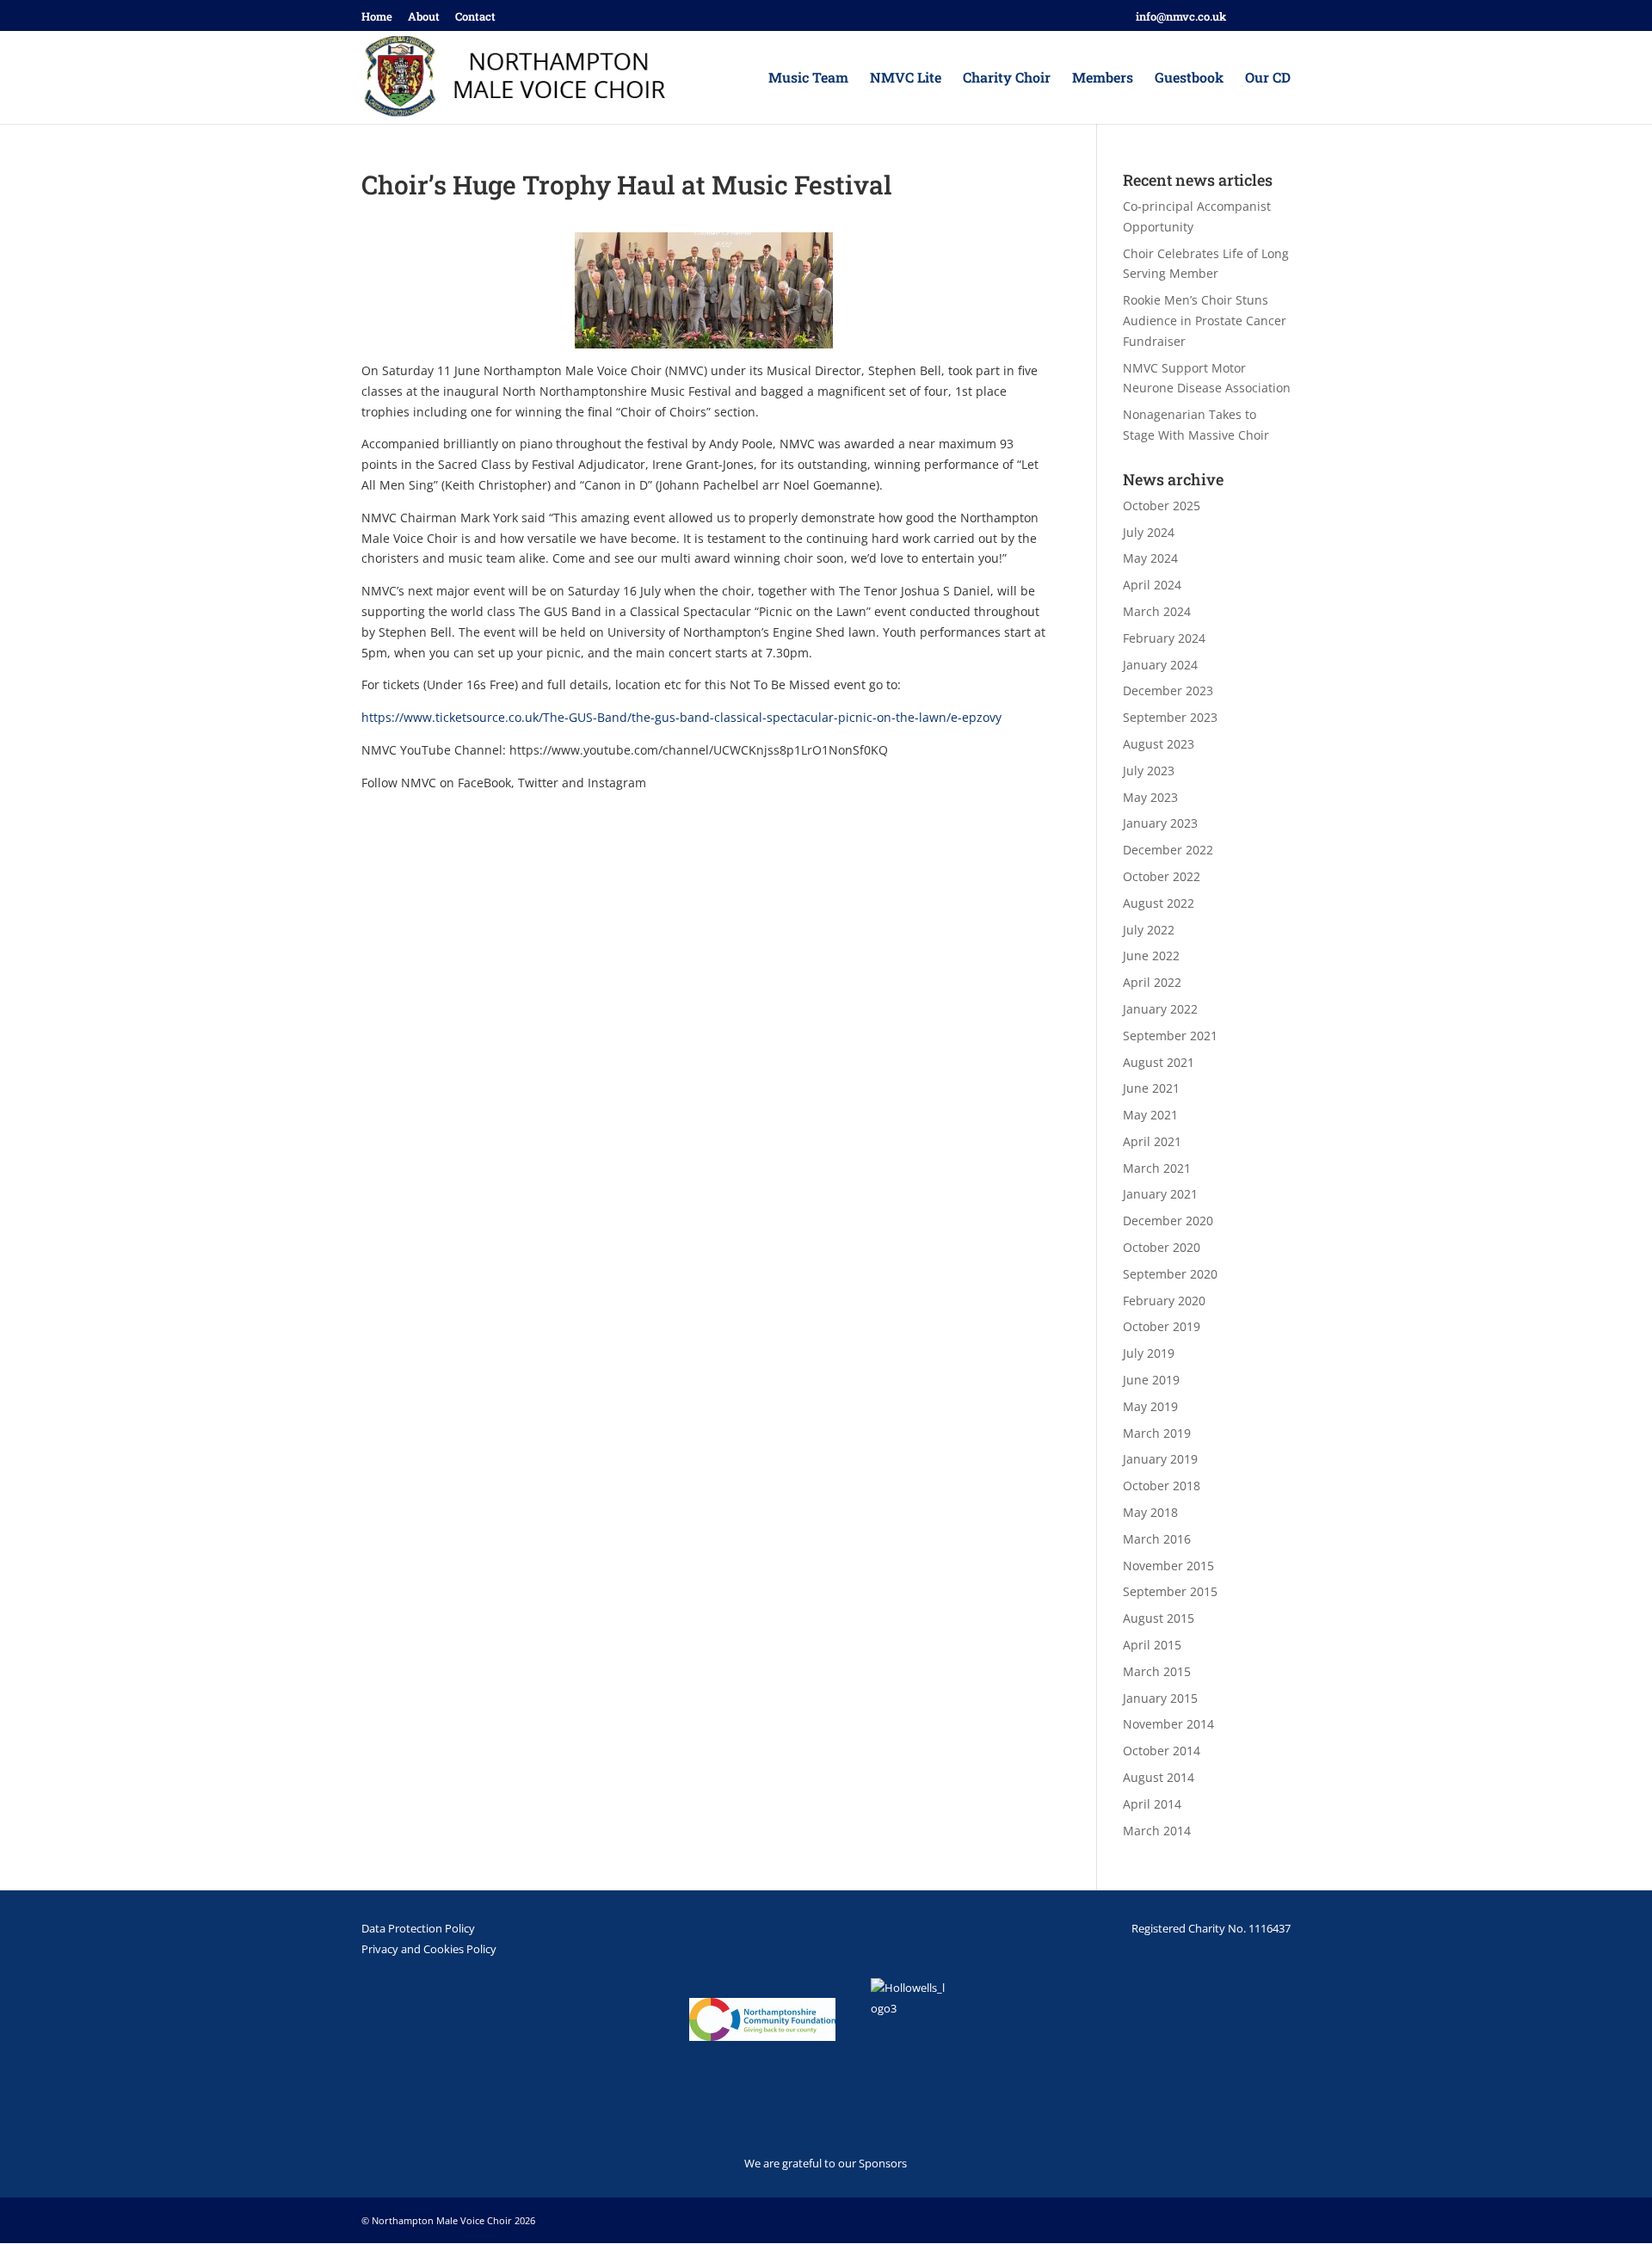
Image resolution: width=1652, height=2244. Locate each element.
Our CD (1268, 79)
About (424, 18)
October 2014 (1162, 1751)
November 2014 (1168, 1724)
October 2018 (1162, 1486)
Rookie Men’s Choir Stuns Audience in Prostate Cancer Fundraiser (1205, 321)
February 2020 (1164, 1301)
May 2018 (1150, 1512)
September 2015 (1170, 1591)
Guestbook (1189, 79)
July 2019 (1149, 1353)
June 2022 (1151, 956)
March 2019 (1157, 1433)
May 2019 (1150, 1406)
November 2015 (1168, 1566)
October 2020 (1162, 1247)
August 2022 (1159, 903)
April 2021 (1152, 1141)
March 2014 (1157, 1831)
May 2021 (1150, 1115)
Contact (475, 18)
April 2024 (1152, 585)
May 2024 (1150, 558)
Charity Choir (1007, 79)
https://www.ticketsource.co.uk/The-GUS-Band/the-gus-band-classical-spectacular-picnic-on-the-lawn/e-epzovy (681, 717)
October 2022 (1162, 876)
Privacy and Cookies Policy (429, 1949)
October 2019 (1162, 1326)
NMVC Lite (906, 79)
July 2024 (1149, 532)
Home (377, 18)
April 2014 (1152, 1804)
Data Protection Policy (418, 1928)
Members (1103, 79)
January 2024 (1160, 665)
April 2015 (1152, 1645)
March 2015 (1157, 1671)
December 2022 (1168, 850)
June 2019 (1151, 1380)
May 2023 (1150, 797)
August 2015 (1159, 1618)
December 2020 (1168, 1221)
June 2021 (1151, 1088)
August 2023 (1159, 744)
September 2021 (1170, 1036)
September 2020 (1170, 1274)
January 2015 (1160, 1698)
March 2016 (1157, 1539)
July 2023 (1149, 771)
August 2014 (1159, 1777)
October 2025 (1162, 506)
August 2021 (1159, 1062)
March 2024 (1157, 611)
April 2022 (1152, 982)
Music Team (808, 79)
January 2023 (1160, 823)
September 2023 (1170, 717)
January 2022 (1160, 1009)
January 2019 (1160, 1459)
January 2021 (1160, 1194)
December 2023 (1168, 690)
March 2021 (1157, 1168)
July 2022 (1149, 930)
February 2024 (1164, 638)
